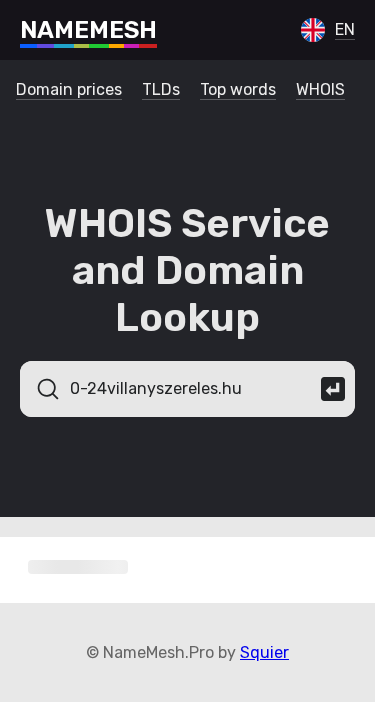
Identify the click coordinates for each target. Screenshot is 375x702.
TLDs (161, 89)
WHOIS (320, 89)
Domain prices (69, 89)
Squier (264, 652)
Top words (238, 89)
